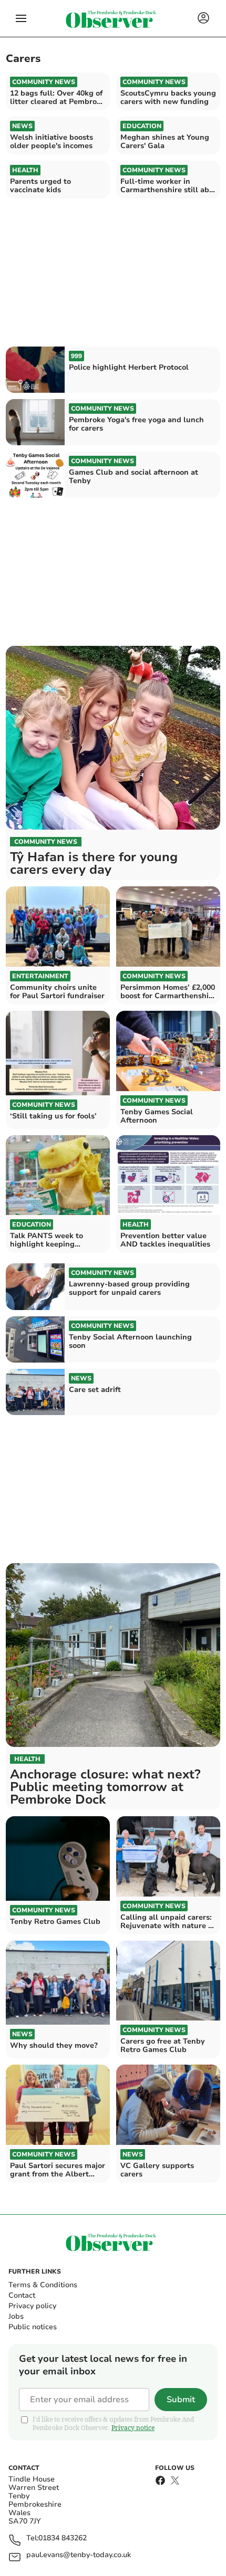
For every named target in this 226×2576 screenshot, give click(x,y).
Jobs (16, 2316)
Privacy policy (32, 2306)
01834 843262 (63, 2538)
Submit (181, 2400)
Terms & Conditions (43, 2285)
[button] (21, 18)
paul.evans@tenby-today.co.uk (79, 2555)
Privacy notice (133, 2428)
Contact (22, 2295)
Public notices (33, 2327)
